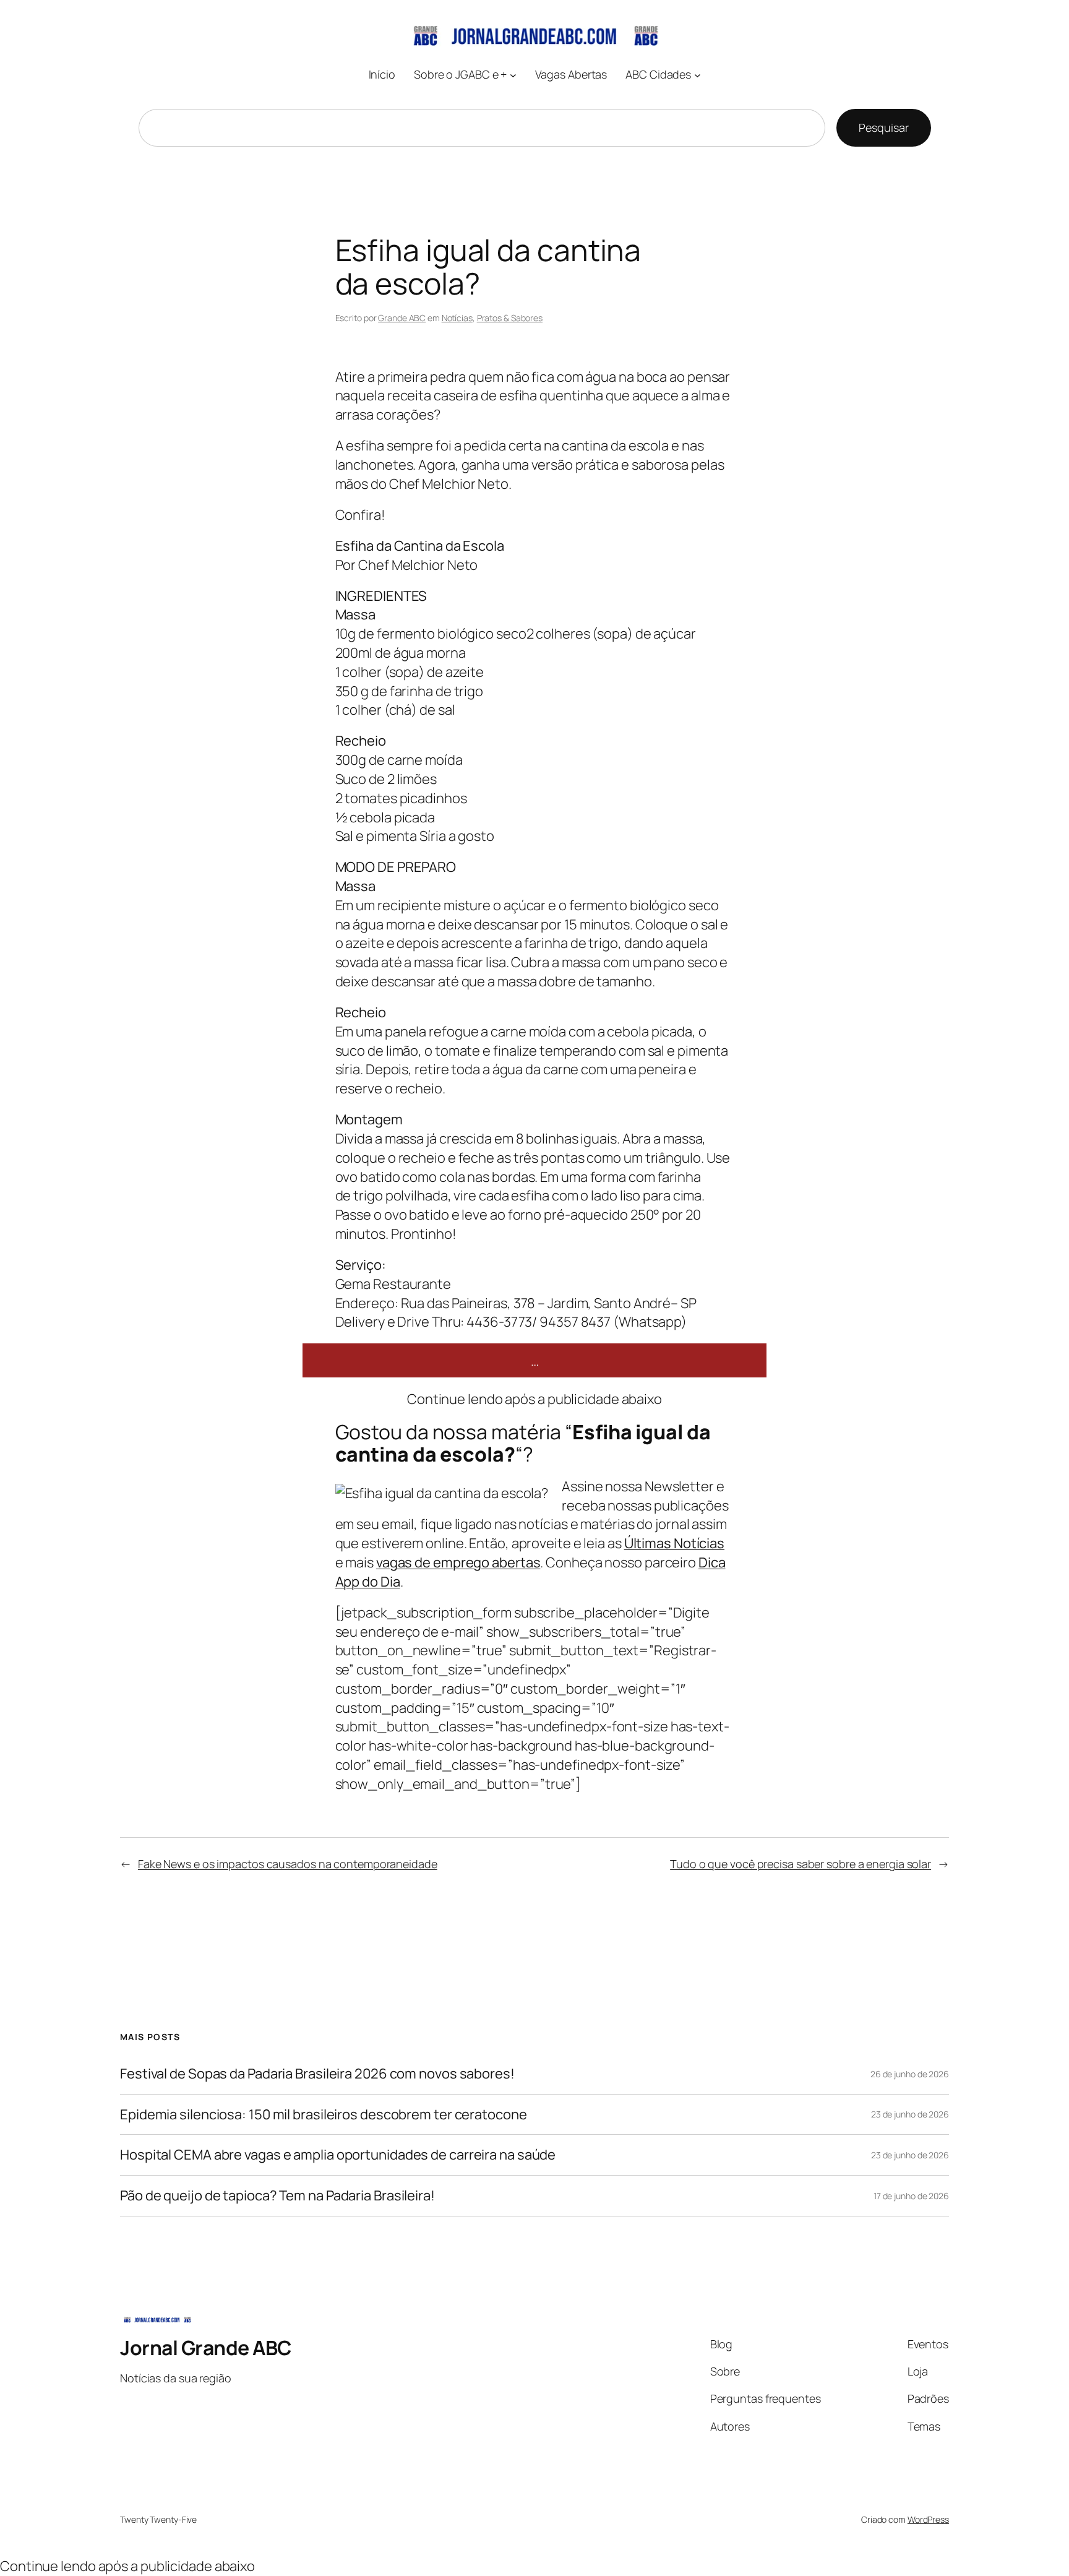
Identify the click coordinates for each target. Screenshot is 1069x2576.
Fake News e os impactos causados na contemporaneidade (288, 1864)
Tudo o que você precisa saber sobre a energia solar (801, 1864)
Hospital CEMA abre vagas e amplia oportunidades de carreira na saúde (338, 2155)
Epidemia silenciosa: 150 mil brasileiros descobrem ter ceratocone (324, 2115)
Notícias (457, 318)
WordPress (928, 2519)
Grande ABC (402, 318)
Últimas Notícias (674, 1543)
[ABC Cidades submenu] (698, 75)
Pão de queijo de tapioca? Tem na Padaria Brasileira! (277, 2196)
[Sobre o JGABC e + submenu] (513, 75)
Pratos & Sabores (510, 318)
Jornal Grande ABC (206, 2348)
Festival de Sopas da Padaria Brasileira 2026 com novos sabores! (317, 2074)
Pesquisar (883, 127)
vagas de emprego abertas (458, 1562)
